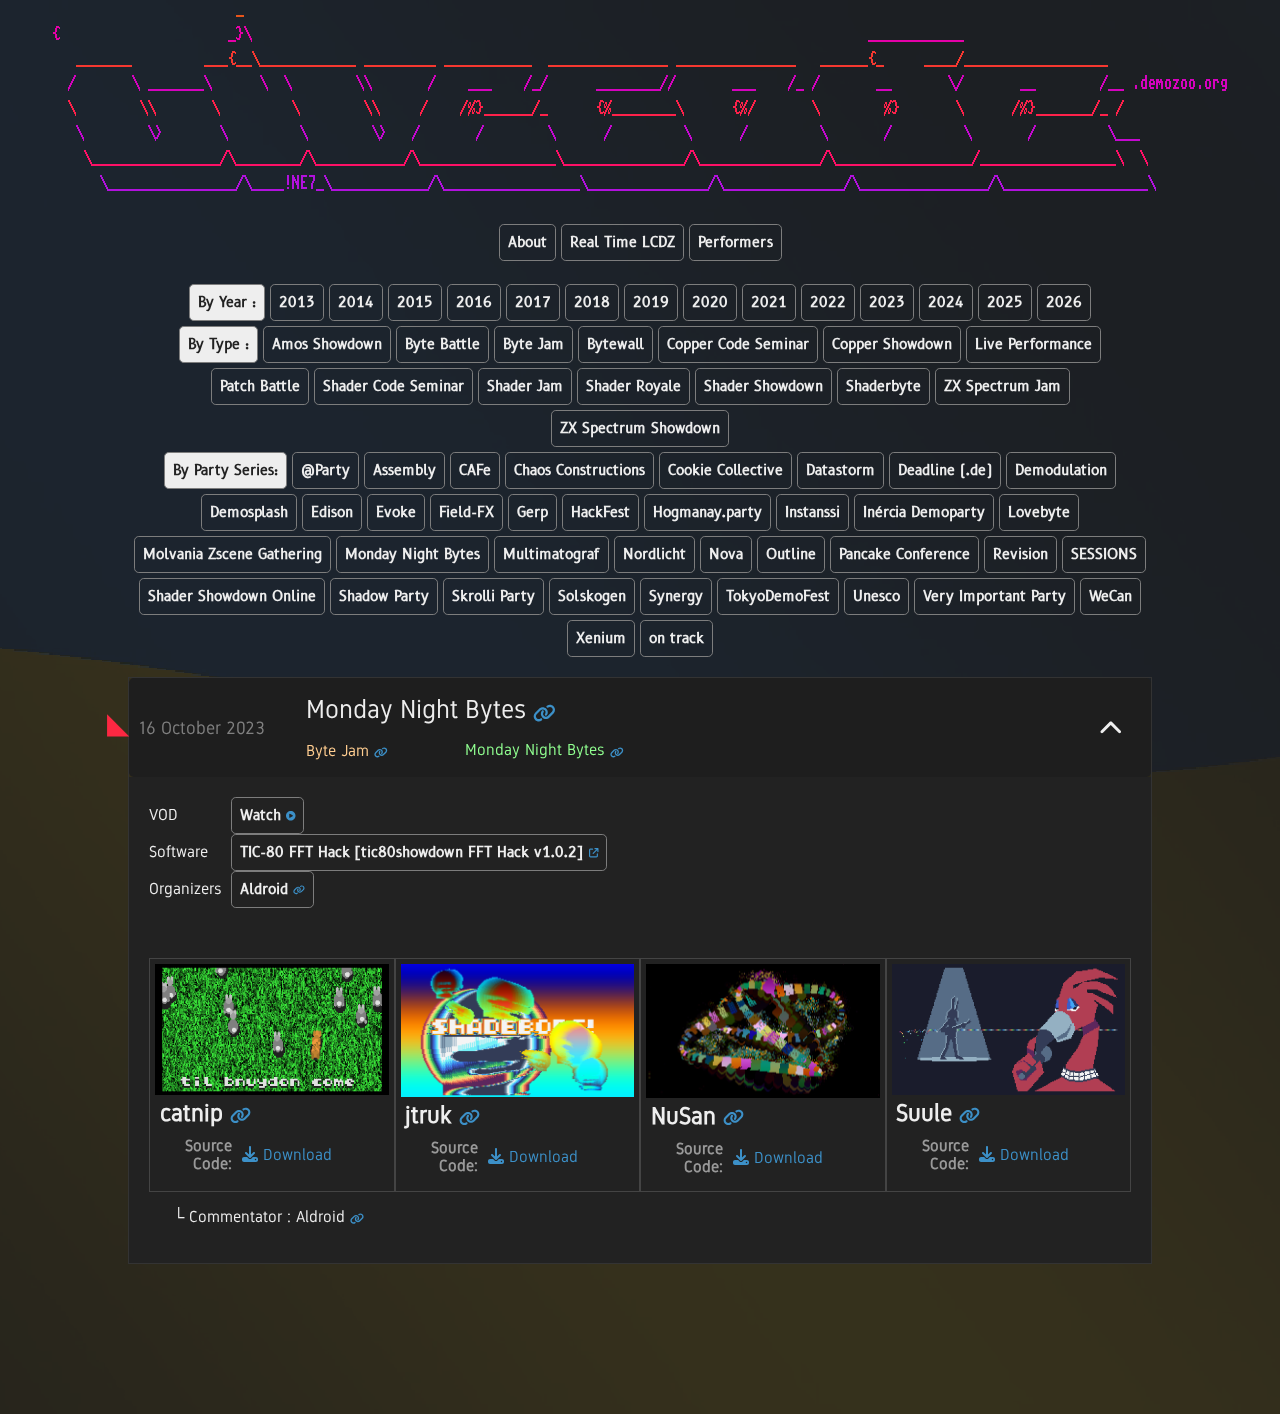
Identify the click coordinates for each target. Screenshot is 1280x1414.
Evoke (396, 512)
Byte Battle (442, 344)
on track (676, 638)
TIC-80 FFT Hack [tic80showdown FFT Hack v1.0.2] (414, 852)
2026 (1064, 302)
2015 (415, 302)
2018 (592, 302)
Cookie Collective (725, 470)
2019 (651, 302)
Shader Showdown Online (232, 596)
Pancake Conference (904, 554)
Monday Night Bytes (412, 554)
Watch (263, 815)
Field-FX (466, 512)
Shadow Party (384, 596)
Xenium (601, 638)
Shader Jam (525, 386)
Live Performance (1033, 344)
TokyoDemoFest (778, 596)
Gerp (532, 512)
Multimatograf (551, 554)
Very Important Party (994, 596)
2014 (356, 302)
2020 (710, 302)
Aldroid (266, 889)
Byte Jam (533, 344)
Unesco (876, 596)
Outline (791, 554)
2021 (769, 302)
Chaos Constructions (579, 470)
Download (295, 1154)
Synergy (676, 596)
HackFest (600, 512)
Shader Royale (633, 386)
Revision (1020, 554)
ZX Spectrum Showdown (640, 428)
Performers (735, 242)
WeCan (1110, 596)
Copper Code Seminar (738, 344)
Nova (726, 554)
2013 (297, 302)
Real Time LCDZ (622, 242)
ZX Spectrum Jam (1002, 386)
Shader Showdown (763, 386)
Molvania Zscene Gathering (232, 554)
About (527, 242)
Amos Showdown (327, 344)
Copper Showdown (892, 344)
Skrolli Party (493, 596)
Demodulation (1061, 470)
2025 (1005, 302)
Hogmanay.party (707, 512)
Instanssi (812, 512)
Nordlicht (654, 554)
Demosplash (249, 512)
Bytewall (615, 344)
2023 (887, 302)
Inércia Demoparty (924, 512)
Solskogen (592, 596)
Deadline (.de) (945, 470)
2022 (828, 302)
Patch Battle (260, 386)
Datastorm (840, 470)
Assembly (404, 470)
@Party (325, 470)
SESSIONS (1104, 554)
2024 (946, 302)
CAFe (475, 470)
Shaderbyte (883, 386)
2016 (474, 302)
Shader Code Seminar (393, 386)
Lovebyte (1039, 512)
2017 (533, 302)
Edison (332, 512)
